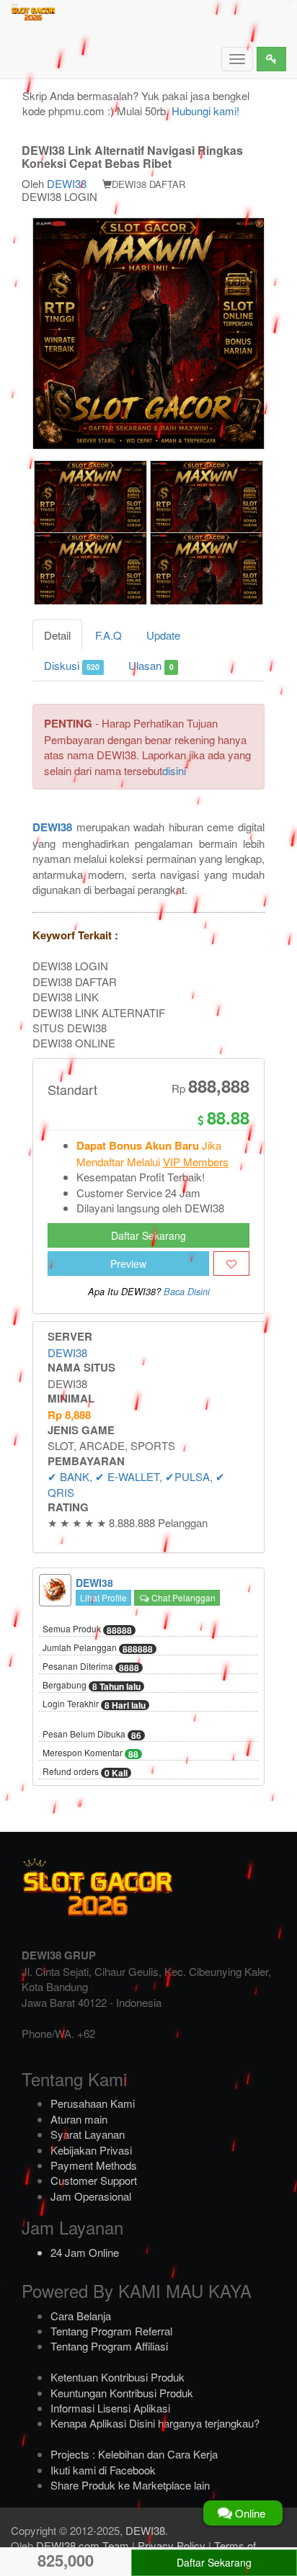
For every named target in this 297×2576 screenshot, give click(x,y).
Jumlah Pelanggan (98, 1648)
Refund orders (85, 1772)
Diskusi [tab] (72, 665)
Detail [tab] (57, 635)
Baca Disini (187, 1292)
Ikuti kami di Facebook (103, 2470)
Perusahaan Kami (93, 2103)
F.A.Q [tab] (108, 635)
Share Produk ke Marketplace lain (130, 2485)
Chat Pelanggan (182, 1597)
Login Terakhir (94, 1704)
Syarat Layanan (88, 2134)
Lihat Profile (103, 1597)
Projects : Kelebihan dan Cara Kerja (134, 2454)
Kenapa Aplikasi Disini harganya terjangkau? (155, 2423)
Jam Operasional (91, 2196)
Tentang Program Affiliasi (109, 2346)
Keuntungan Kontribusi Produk (122, 2393)
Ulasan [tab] (151, 665)
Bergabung (92, 1686)
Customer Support (94, 2180)
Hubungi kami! (205, 111)
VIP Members (196, 1162)
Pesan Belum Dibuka (92, 1735)
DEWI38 (67, 183)
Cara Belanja (81, 2316)
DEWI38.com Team (83, 2545)
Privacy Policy (172, 2545)
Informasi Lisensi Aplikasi (110, 2408)
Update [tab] (163, 635)
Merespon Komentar (90, 1753)
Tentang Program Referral (111, 2331)
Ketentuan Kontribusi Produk (118, 2377)
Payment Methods (94, 2165)
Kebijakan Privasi (91, 2150)
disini (174, 770)
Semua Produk (87, 1629)
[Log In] (271, 59)
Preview (128, 1264)
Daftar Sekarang (148, 1235)
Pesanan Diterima (91, 1667)
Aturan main (79, 2119)
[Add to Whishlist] (231, 1264)
